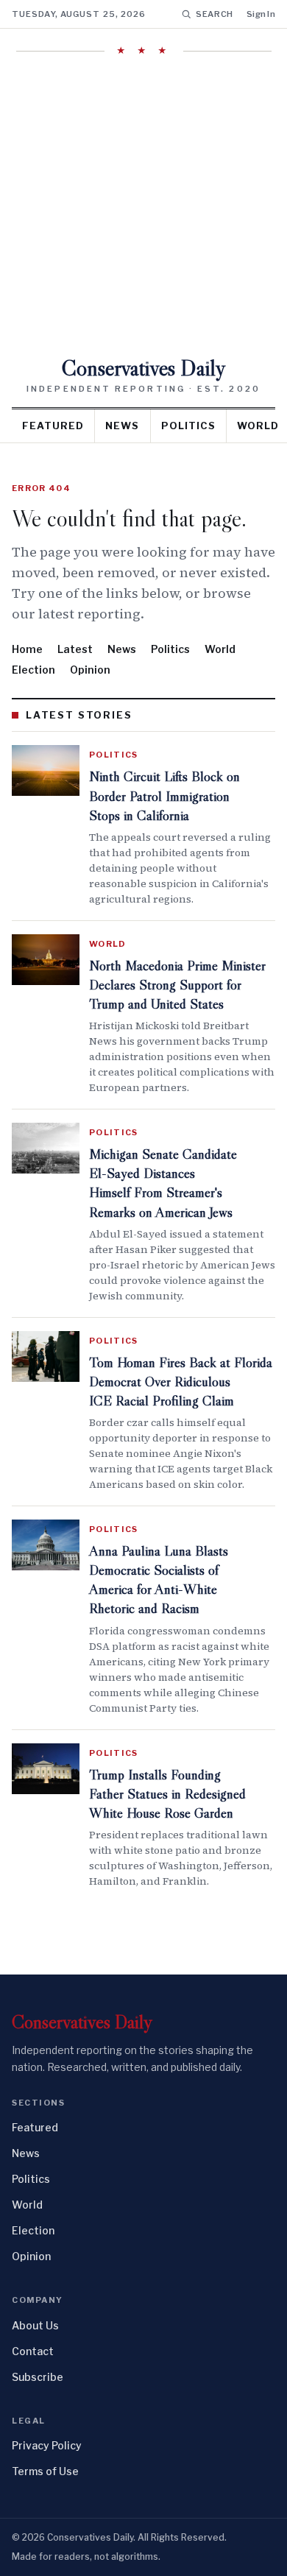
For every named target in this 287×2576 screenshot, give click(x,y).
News (122, 426)
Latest (75, 649)
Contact (33, 2351)
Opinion (90, 670)
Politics (188, 426)
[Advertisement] (143, 206)
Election (33, 670)
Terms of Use (45, 2471)
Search (215, 14)
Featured (53, 426)
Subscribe (38, 2377)
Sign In (261, 14)
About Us (35, 2325)
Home (27, 649)
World (220, 649)
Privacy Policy (47, 2445)
